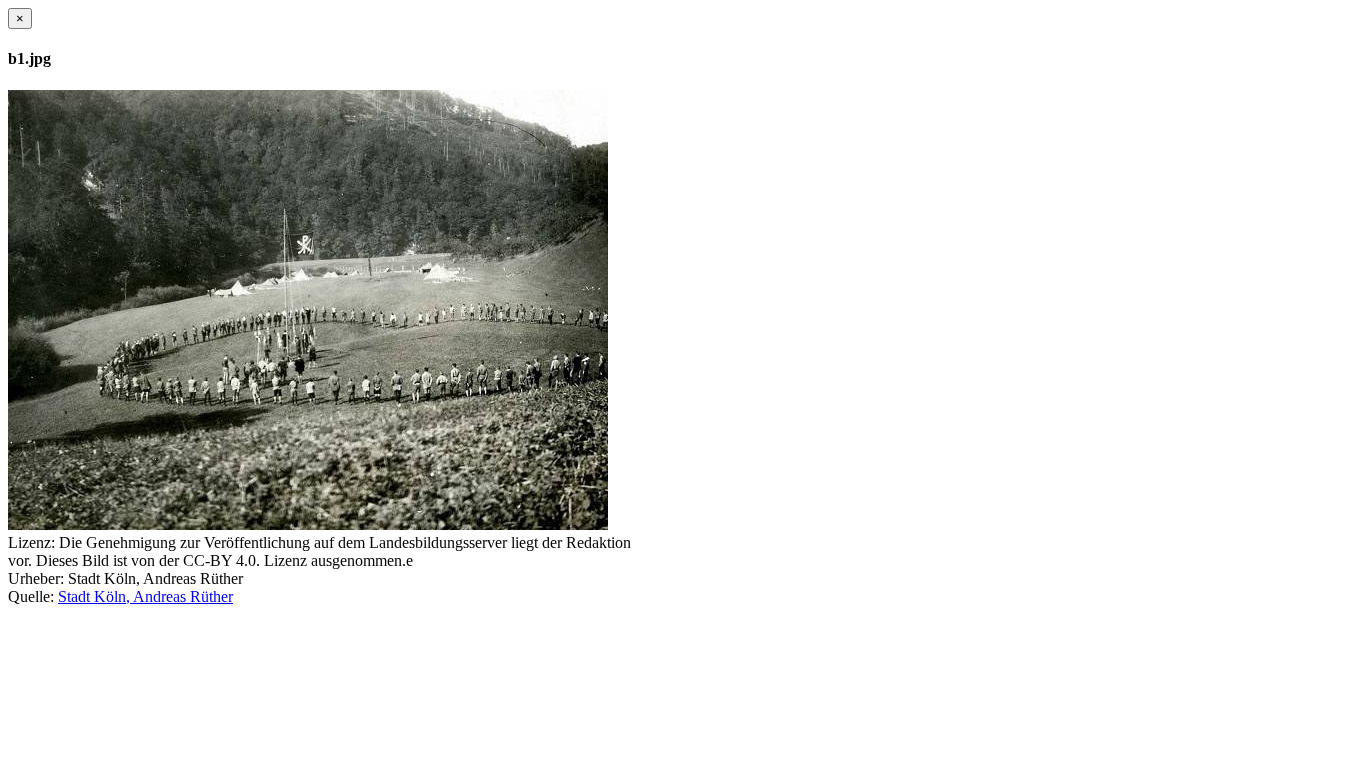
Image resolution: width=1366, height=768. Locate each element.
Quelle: (31, 596)
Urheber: (36, 578)
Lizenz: (31, 542)
